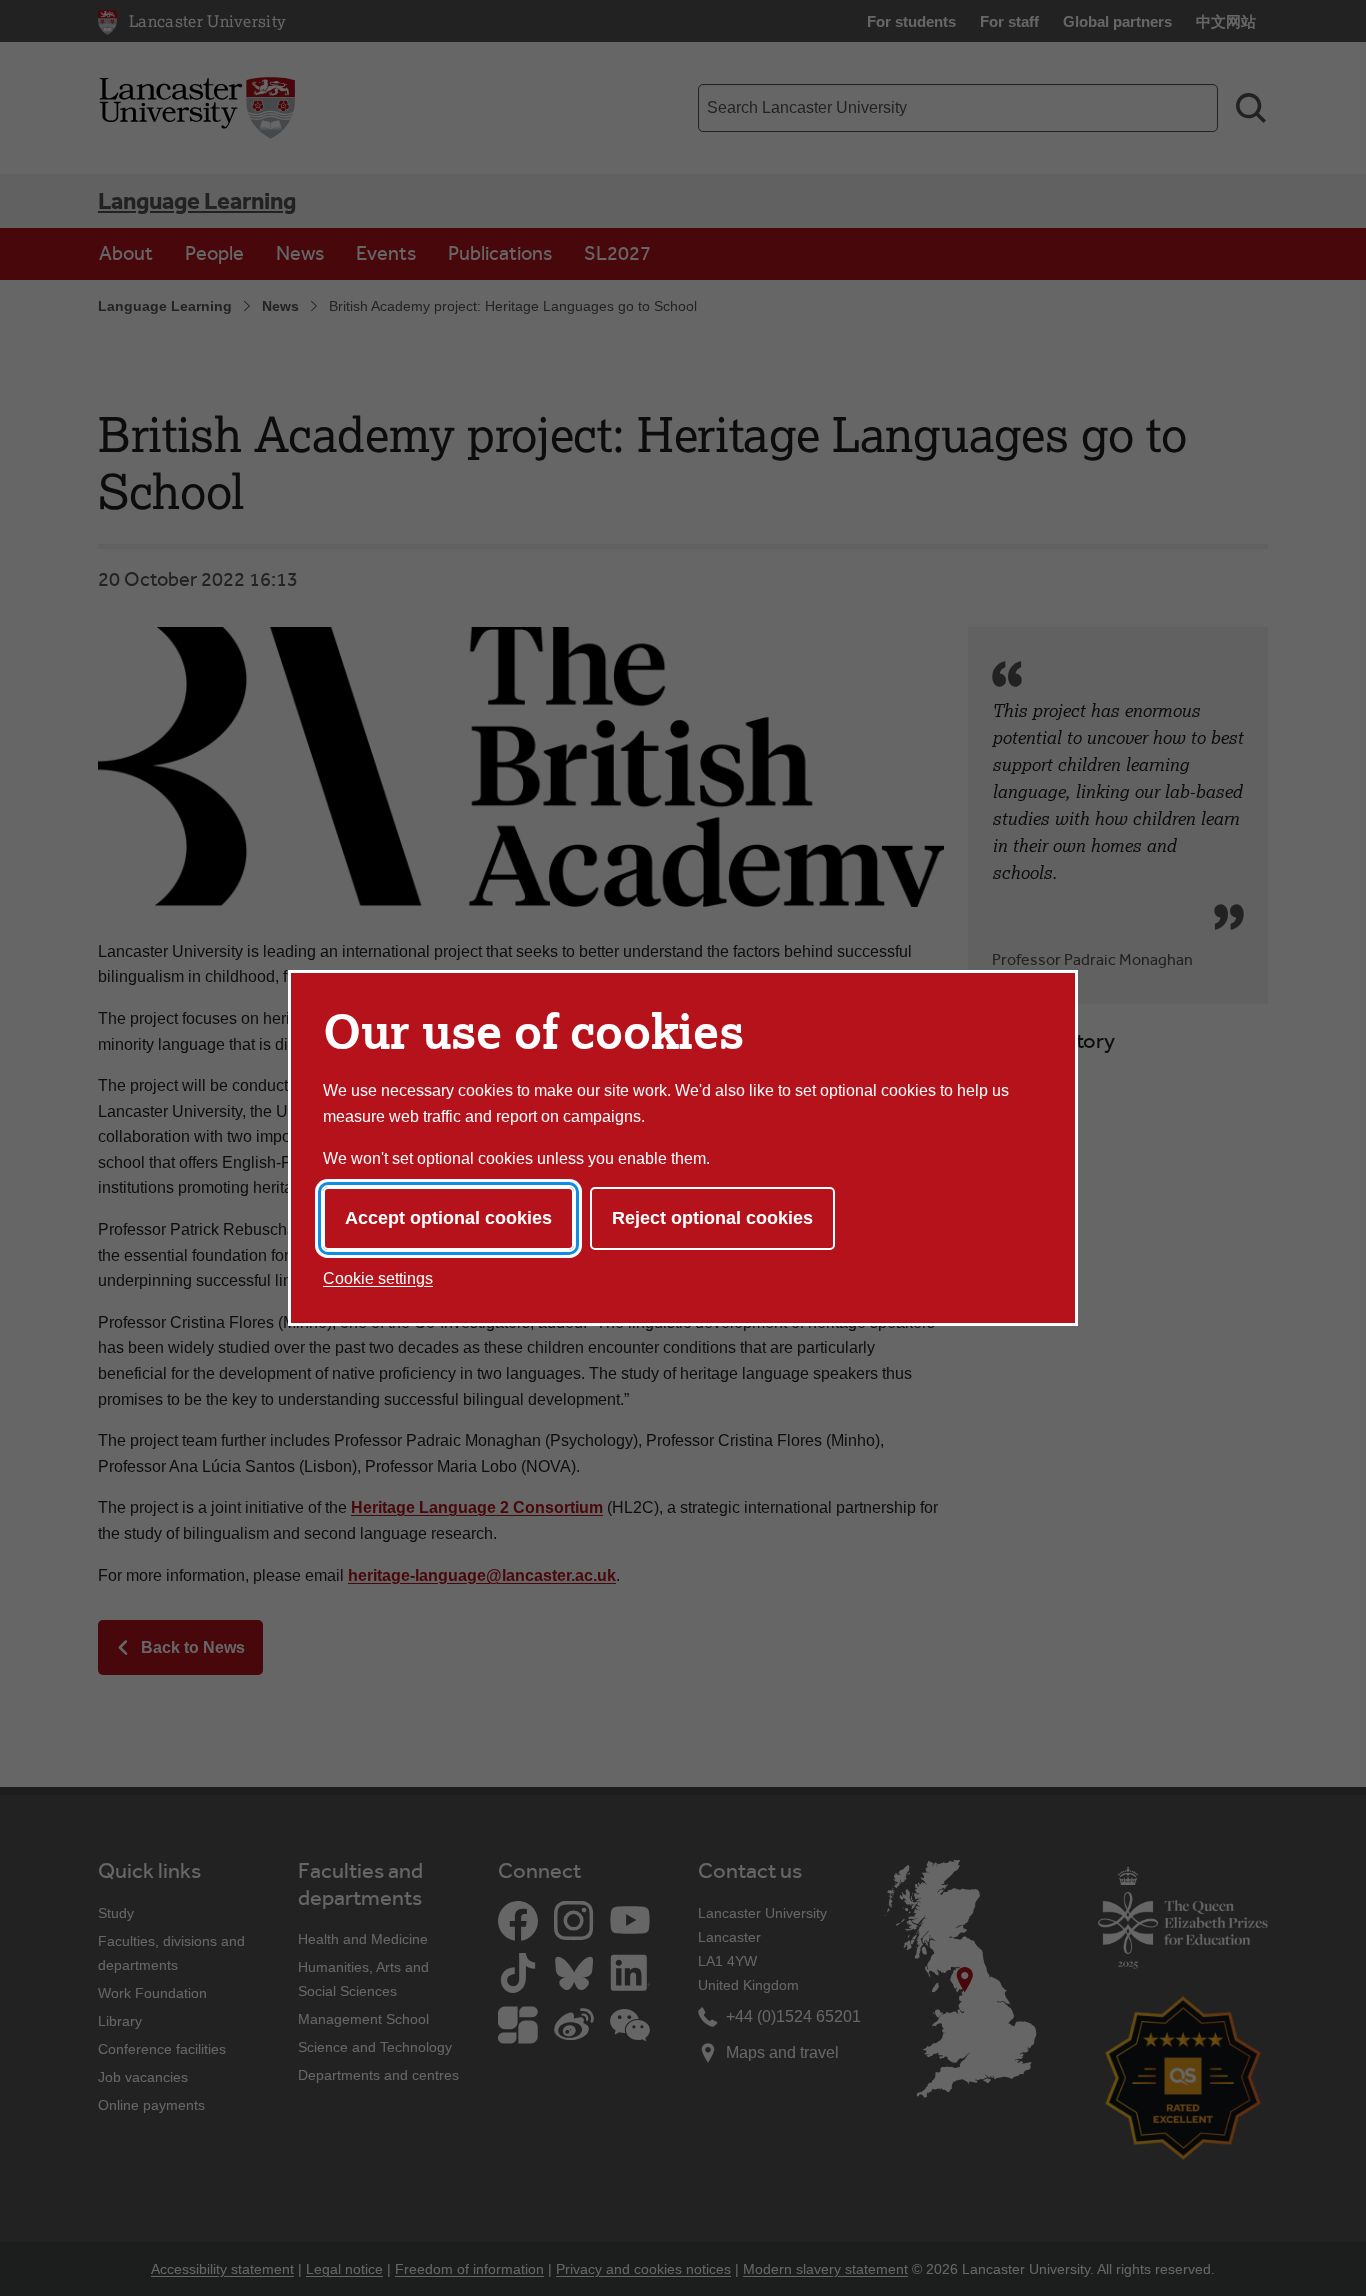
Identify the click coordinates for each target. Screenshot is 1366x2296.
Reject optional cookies (712, 1218)
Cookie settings (378, 1278)
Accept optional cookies (448, 1218)
